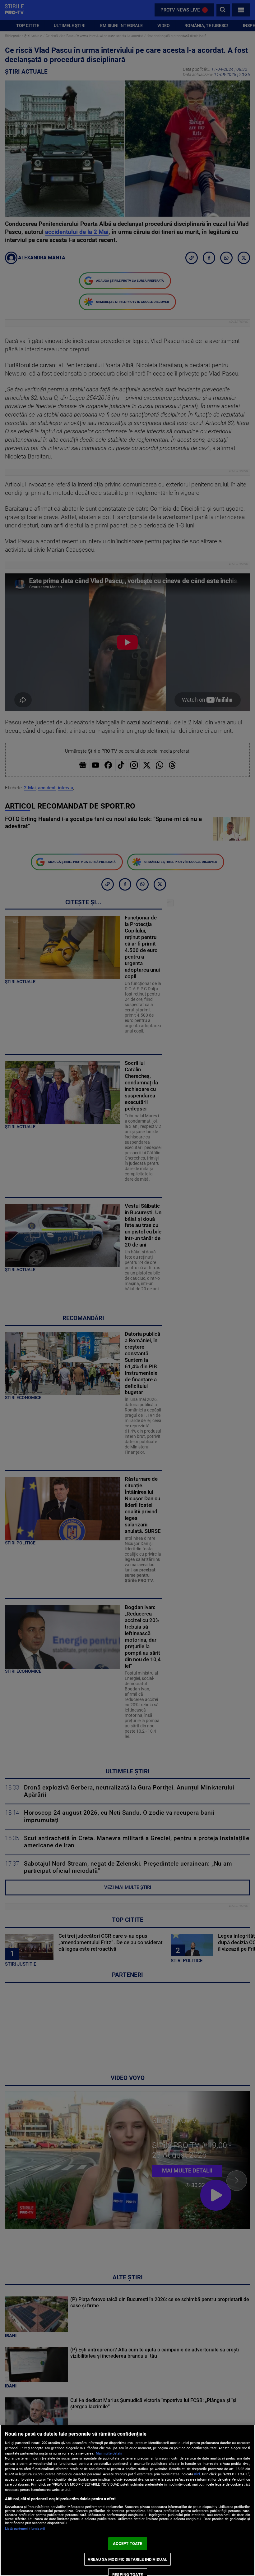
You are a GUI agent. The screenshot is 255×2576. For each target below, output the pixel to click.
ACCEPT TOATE (128, 2544)
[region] (127, 2500)
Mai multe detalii (109, 2453)
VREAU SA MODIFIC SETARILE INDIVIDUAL (127, 2559)
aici (197, 2474)
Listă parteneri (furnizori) (25, 2529)
